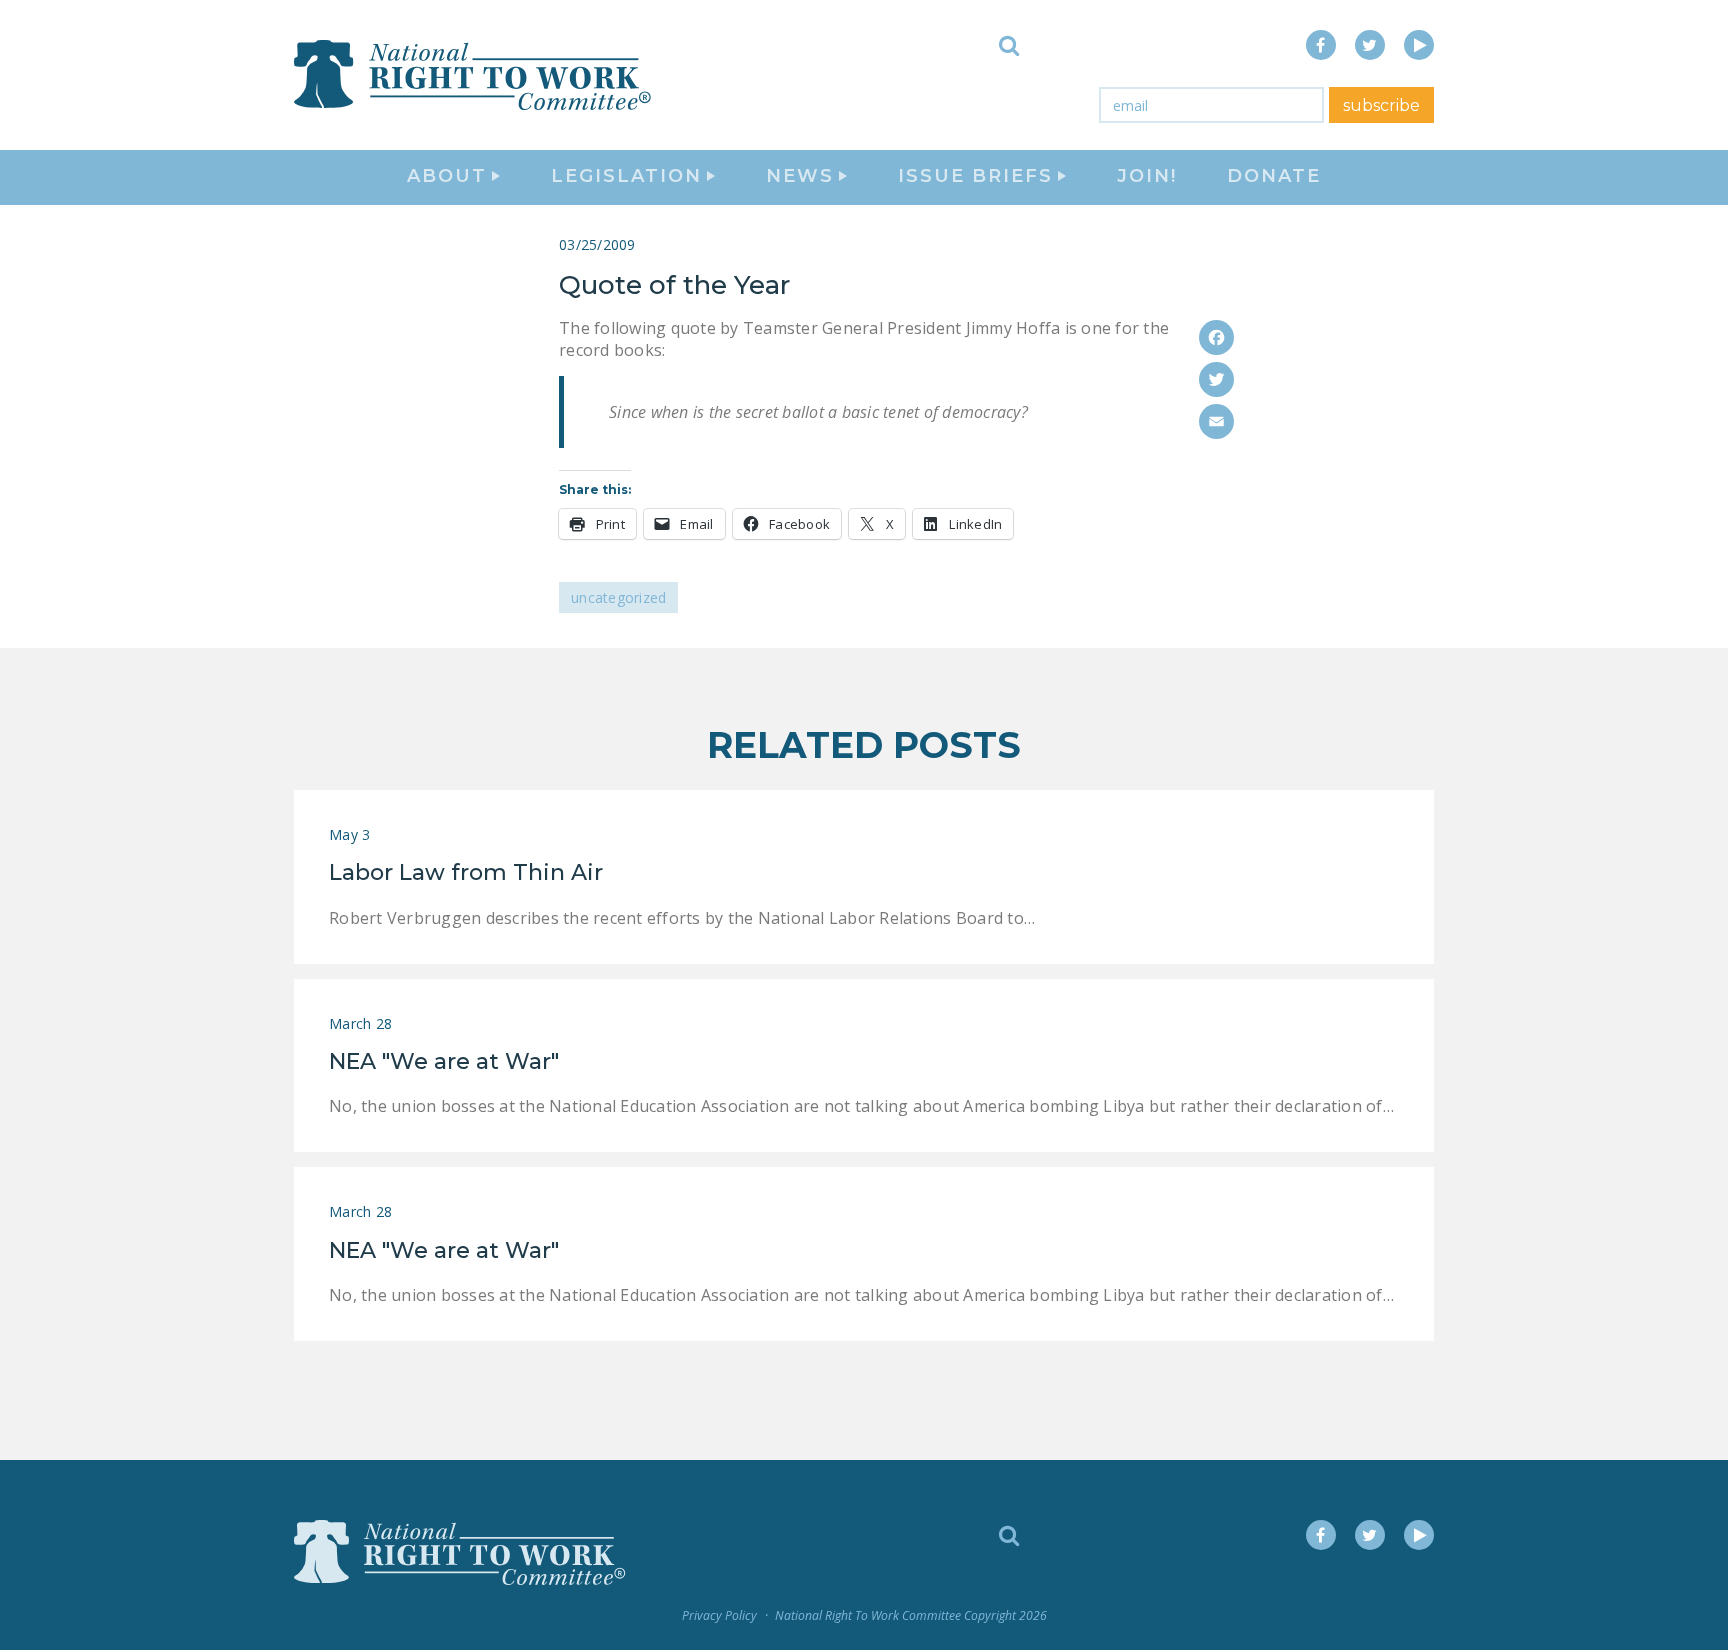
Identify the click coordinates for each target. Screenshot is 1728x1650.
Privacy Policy (719, 1615)
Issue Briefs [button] (975, 176)
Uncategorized (618, 597)
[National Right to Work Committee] (474, 75)
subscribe (1381, 105)
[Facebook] (1216, 337)
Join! (1147, 176)
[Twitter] (1216, 379)
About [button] (447, 176)
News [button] (800, 176)
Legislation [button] (626, 176)
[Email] (1216, 421)
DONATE (1274, 176)
